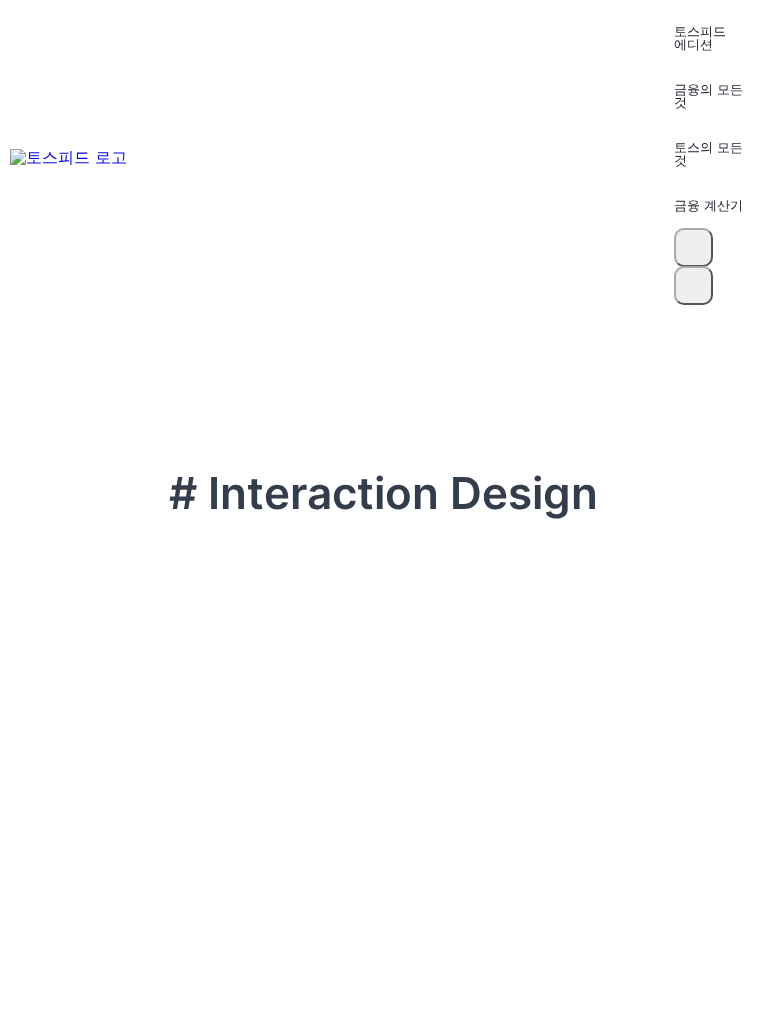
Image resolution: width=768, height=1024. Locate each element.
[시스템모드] (693, 285)
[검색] (693, 247)
